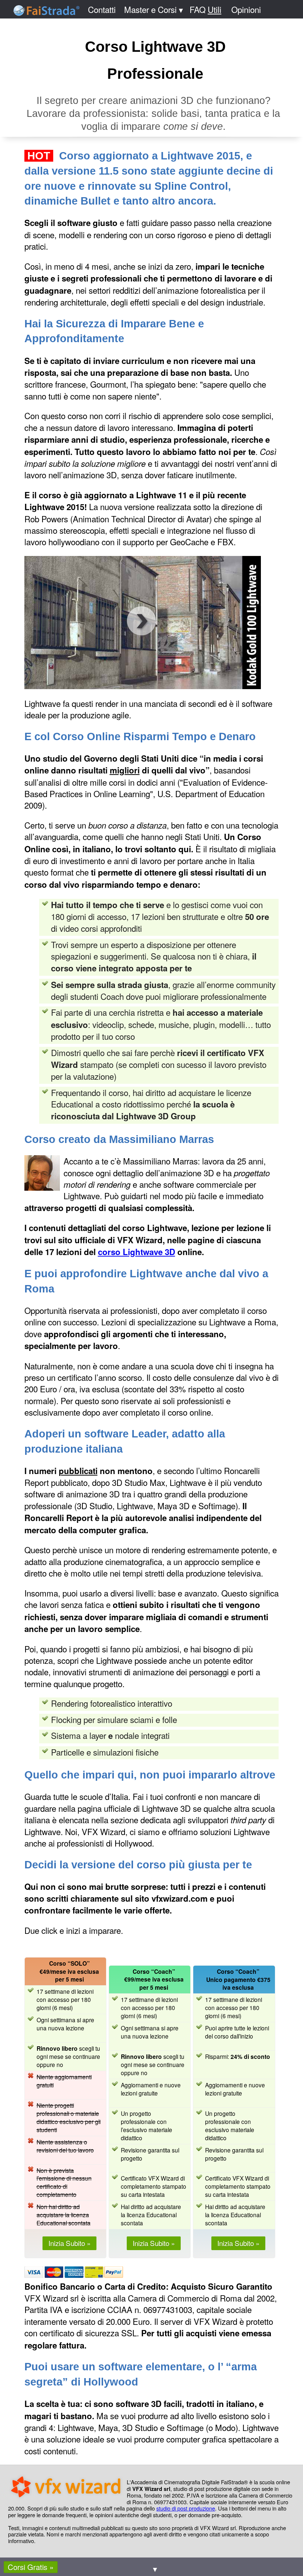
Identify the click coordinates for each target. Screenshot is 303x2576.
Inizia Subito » (69, 2243)
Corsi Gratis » (31, 2567)
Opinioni (246, 9)
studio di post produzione (186, 2508)
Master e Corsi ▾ (154, 9)
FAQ (205, 9)
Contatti (102, 9)
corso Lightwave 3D (137, 1252)
